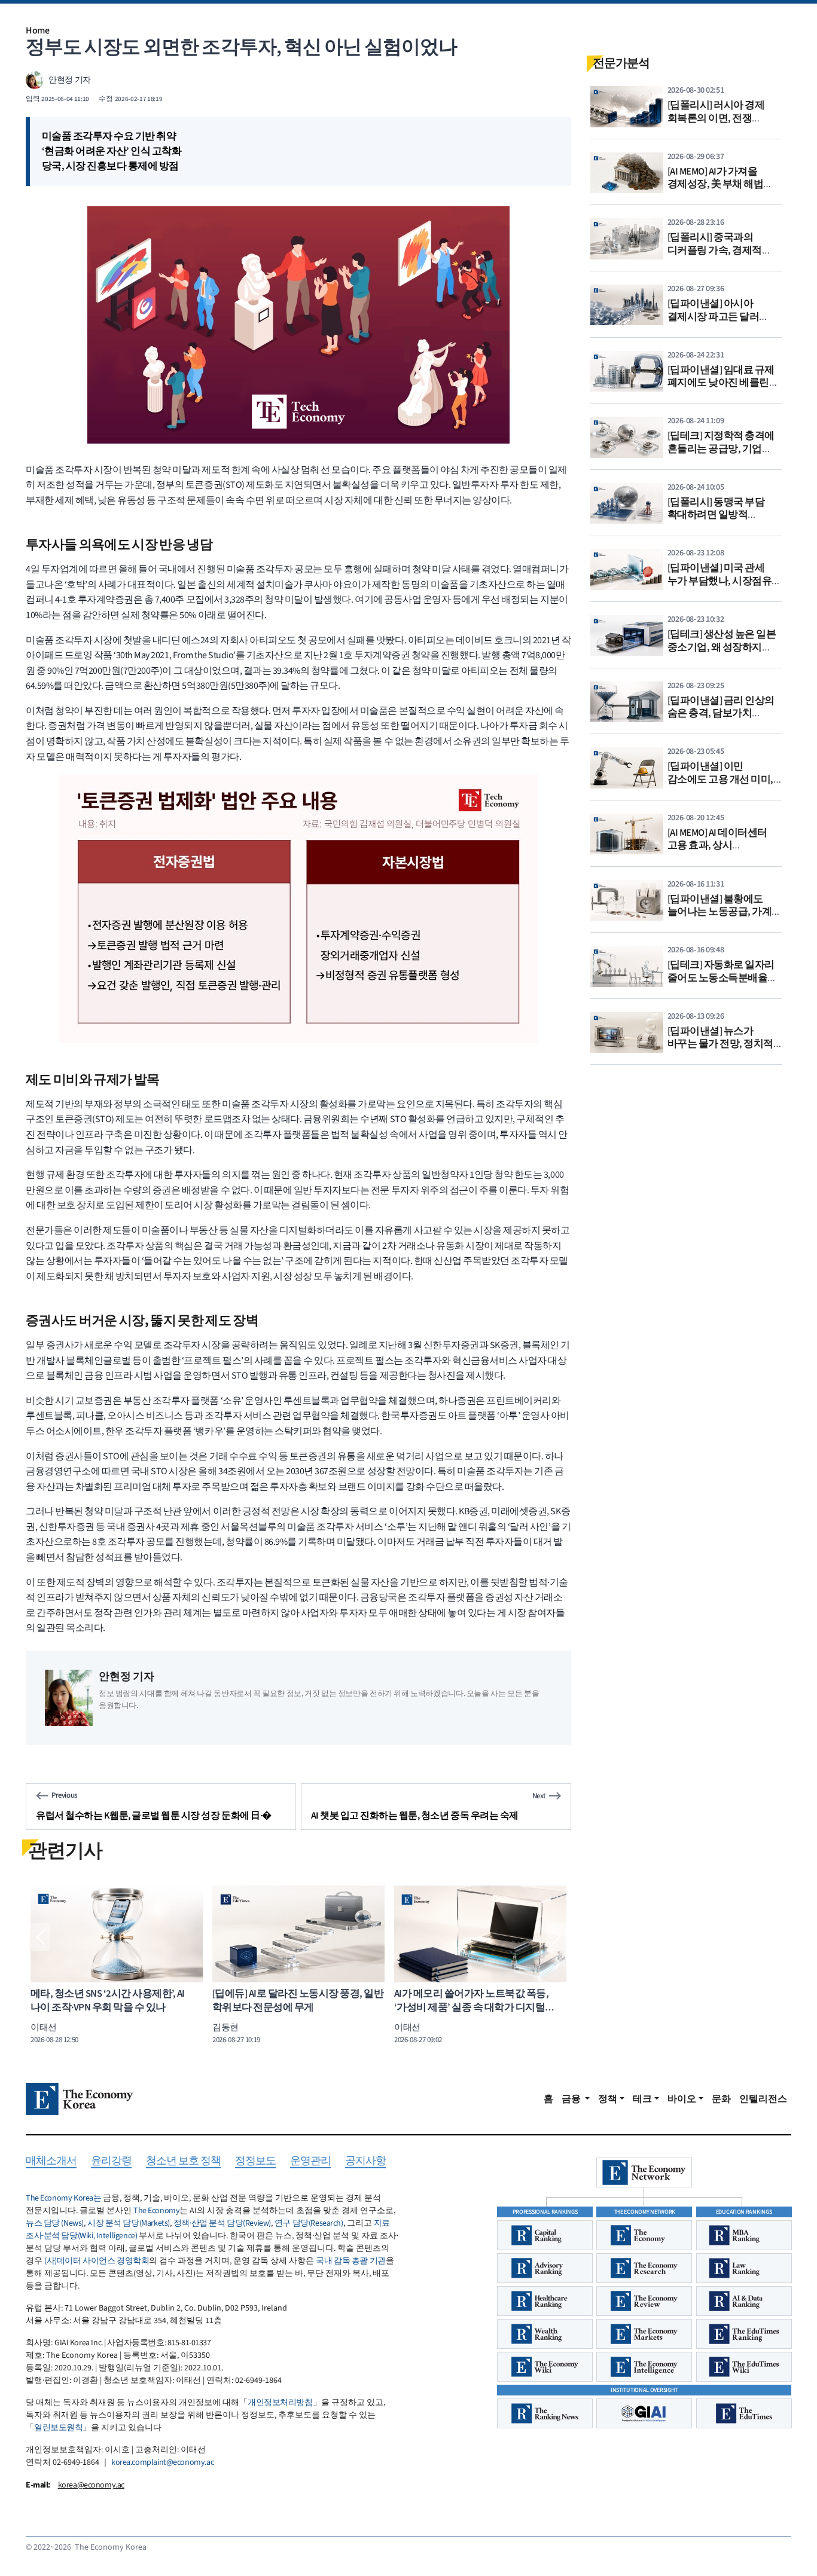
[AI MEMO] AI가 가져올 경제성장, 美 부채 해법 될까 (716, 184)
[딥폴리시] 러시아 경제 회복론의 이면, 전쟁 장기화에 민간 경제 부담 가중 (719, 125)
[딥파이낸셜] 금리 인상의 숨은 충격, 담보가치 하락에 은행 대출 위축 (721, 713)
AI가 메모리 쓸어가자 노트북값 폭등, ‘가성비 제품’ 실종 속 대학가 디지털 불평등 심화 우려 (471, 2008)
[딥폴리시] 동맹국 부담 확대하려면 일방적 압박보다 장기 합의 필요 (719, 515)
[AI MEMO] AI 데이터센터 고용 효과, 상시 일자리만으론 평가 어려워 (723, 846)
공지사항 (365, 2161)
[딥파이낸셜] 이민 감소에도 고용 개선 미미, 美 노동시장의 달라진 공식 (724, 779)
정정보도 (255, 2161)
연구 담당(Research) (309, 2223)
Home (37, 30)
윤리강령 (111, 2161)
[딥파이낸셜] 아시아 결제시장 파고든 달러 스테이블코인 (714, 317)
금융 (572, 2099)
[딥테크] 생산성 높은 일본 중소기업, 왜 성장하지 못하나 (722, 647)
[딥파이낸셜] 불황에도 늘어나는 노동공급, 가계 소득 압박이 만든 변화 (720, 912)
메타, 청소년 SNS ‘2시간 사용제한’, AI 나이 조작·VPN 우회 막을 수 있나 (108, 2001)
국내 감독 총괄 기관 (350, 2261)
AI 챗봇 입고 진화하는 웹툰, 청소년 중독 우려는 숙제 (415, 1816)
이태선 (44, 2027)
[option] (117, 1965)
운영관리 (310, 2161)
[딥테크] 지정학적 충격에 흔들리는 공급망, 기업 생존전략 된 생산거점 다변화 (721, 455)
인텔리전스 (763, 2099)
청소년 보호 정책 (183, 2161)
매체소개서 (51, 2161)
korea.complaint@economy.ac (162, 2462)
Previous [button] (41, 1937)
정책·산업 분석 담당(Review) (222, 2223)
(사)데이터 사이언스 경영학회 (97, 2261)
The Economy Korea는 (63, 2198)
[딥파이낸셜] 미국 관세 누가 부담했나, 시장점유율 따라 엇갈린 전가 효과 (725, 581)
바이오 (682, 2099)
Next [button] (556, 1937)
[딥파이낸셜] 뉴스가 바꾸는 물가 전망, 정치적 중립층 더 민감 (720, 1044)
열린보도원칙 (58, 2428)
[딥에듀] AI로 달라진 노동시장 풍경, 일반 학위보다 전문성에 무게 (298, 2001)
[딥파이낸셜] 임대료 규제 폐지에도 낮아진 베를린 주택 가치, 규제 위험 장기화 (721, 389)
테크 (642, 2099)
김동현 (225, 2027)
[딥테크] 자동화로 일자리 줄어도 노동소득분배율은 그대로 (723, 978)
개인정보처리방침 (280, 2403)
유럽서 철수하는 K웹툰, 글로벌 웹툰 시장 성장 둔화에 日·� (154, 1816)
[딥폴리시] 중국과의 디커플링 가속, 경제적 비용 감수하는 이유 (715, 250)
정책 (608, 2099)
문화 (721, 2099)
